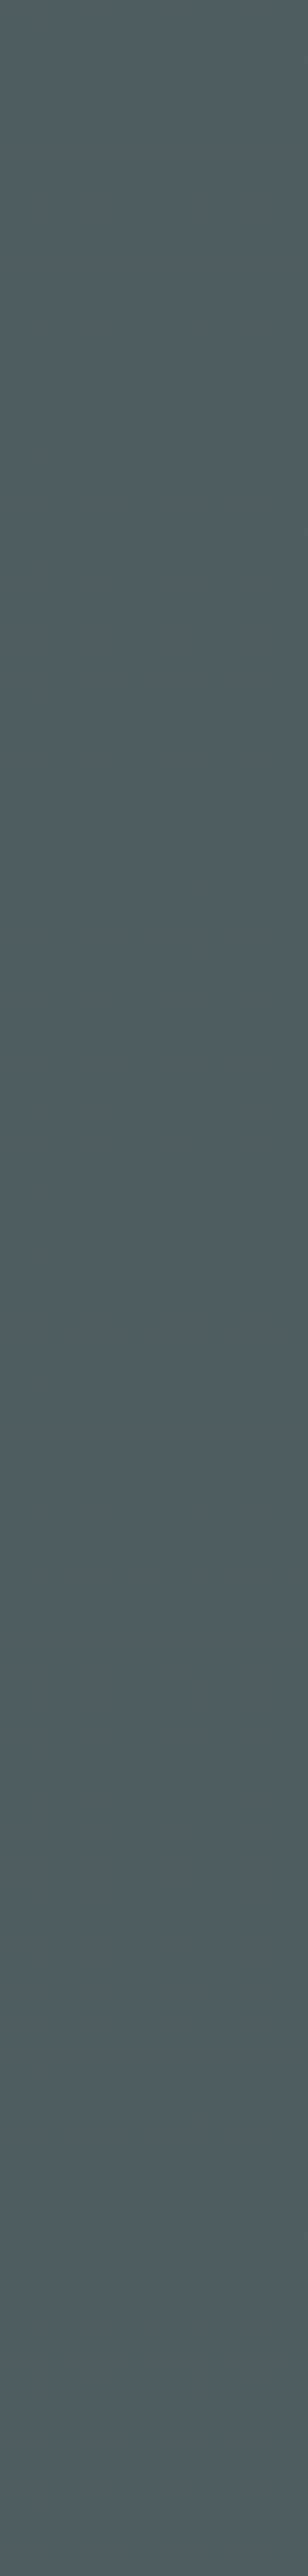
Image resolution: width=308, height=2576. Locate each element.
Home (139, 948)
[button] (154, 1854)
